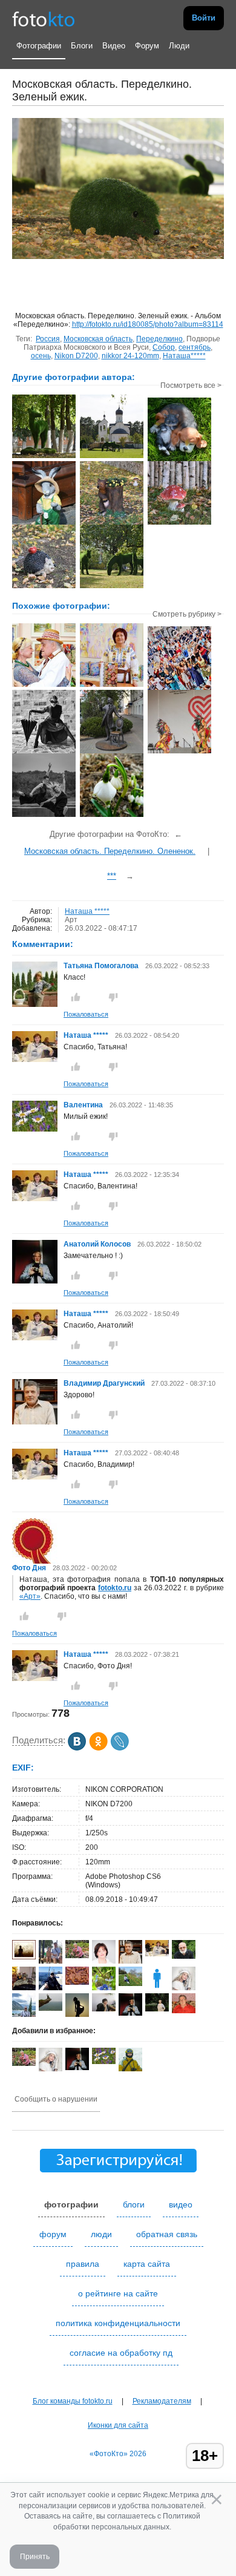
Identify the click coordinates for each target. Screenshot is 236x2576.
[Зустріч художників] (44, 686)
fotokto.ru (115, 1588)
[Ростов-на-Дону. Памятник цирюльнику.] (112, 752)
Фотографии (39, 46)
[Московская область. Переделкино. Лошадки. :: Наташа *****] (112, 587)
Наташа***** (184, 356)
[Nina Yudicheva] (130, 1984)
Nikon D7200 (76, 356)
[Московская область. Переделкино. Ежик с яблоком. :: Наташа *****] (44, 587)
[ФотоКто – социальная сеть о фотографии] (44, 18)
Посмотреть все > (191, 385)
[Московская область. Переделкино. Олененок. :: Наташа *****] (44, 457)
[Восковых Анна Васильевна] (77, 1956)
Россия (48, 339)
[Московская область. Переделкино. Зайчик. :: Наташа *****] (44, 523)
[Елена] (24, 1957)
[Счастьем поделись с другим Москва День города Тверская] (179, 689)
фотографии (71, 2204)
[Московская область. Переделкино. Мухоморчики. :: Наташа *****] (179, 523)
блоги (134, 2204)
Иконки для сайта (118, 2425)
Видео (114, 46)
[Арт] (44, 752)
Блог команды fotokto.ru (73, 2401)
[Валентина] (35, 1129)
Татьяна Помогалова (101, 966)
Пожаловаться (86, 1014)
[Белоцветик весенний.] (112, 816)
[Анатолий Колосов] (35, 1281)
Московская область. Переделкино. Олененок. (110, 851)
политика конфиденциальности (118, 2323)
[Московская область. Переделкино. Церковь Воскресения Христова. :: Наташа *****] (112, 457)
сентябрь (195, 347)
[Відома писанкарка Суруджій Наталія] (112, 686)
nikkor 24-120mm (130, 356)
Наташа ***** (87, 911)
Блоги (82, 46)
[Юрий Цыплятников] (51, 2008)
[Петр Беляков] (184, 2011)
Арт (71, 920)
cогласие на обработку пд (121, 2353)
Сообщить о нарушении (56, 2099)
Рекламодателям (162, 2401)
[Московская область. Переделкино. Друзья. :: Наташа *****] (179, 460)
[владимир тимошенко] (184, 1956)
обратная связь (167, 2234)
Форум (147, 46)
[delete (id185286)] (157, 1988)
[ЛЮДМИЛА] (104, 2009)
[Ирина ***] (24, 1989)
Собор (164, 347)
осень (41, 356)
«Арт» (30, 1596)
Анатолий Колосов (97, 1244)
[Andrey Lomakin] (51, 1988)
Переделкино (159, 339)
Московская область (98, 339)
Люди (179, 46)
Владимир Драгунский (104, 1383)
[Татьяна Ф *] (157, 2009)
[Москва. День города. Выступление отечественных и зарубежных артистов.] (179, 752)
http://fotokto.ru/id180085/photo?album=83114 (148, 324)
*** (112, 876)
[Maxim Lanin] (77, 1982)
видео (181, 2204)
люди (101, 2234)
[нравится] (76, 997)
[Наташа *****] (35, 1060)
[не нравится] (113, 997)
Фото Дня (29, 1568)
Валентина (84, 1105)
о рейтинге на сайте (118, 2293)
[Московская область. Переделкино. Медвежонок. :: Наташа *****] (112, 523)
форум (53, 2234)
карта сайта (147, 2264)
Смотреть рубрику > (187, 614)
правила (83, 2264)
